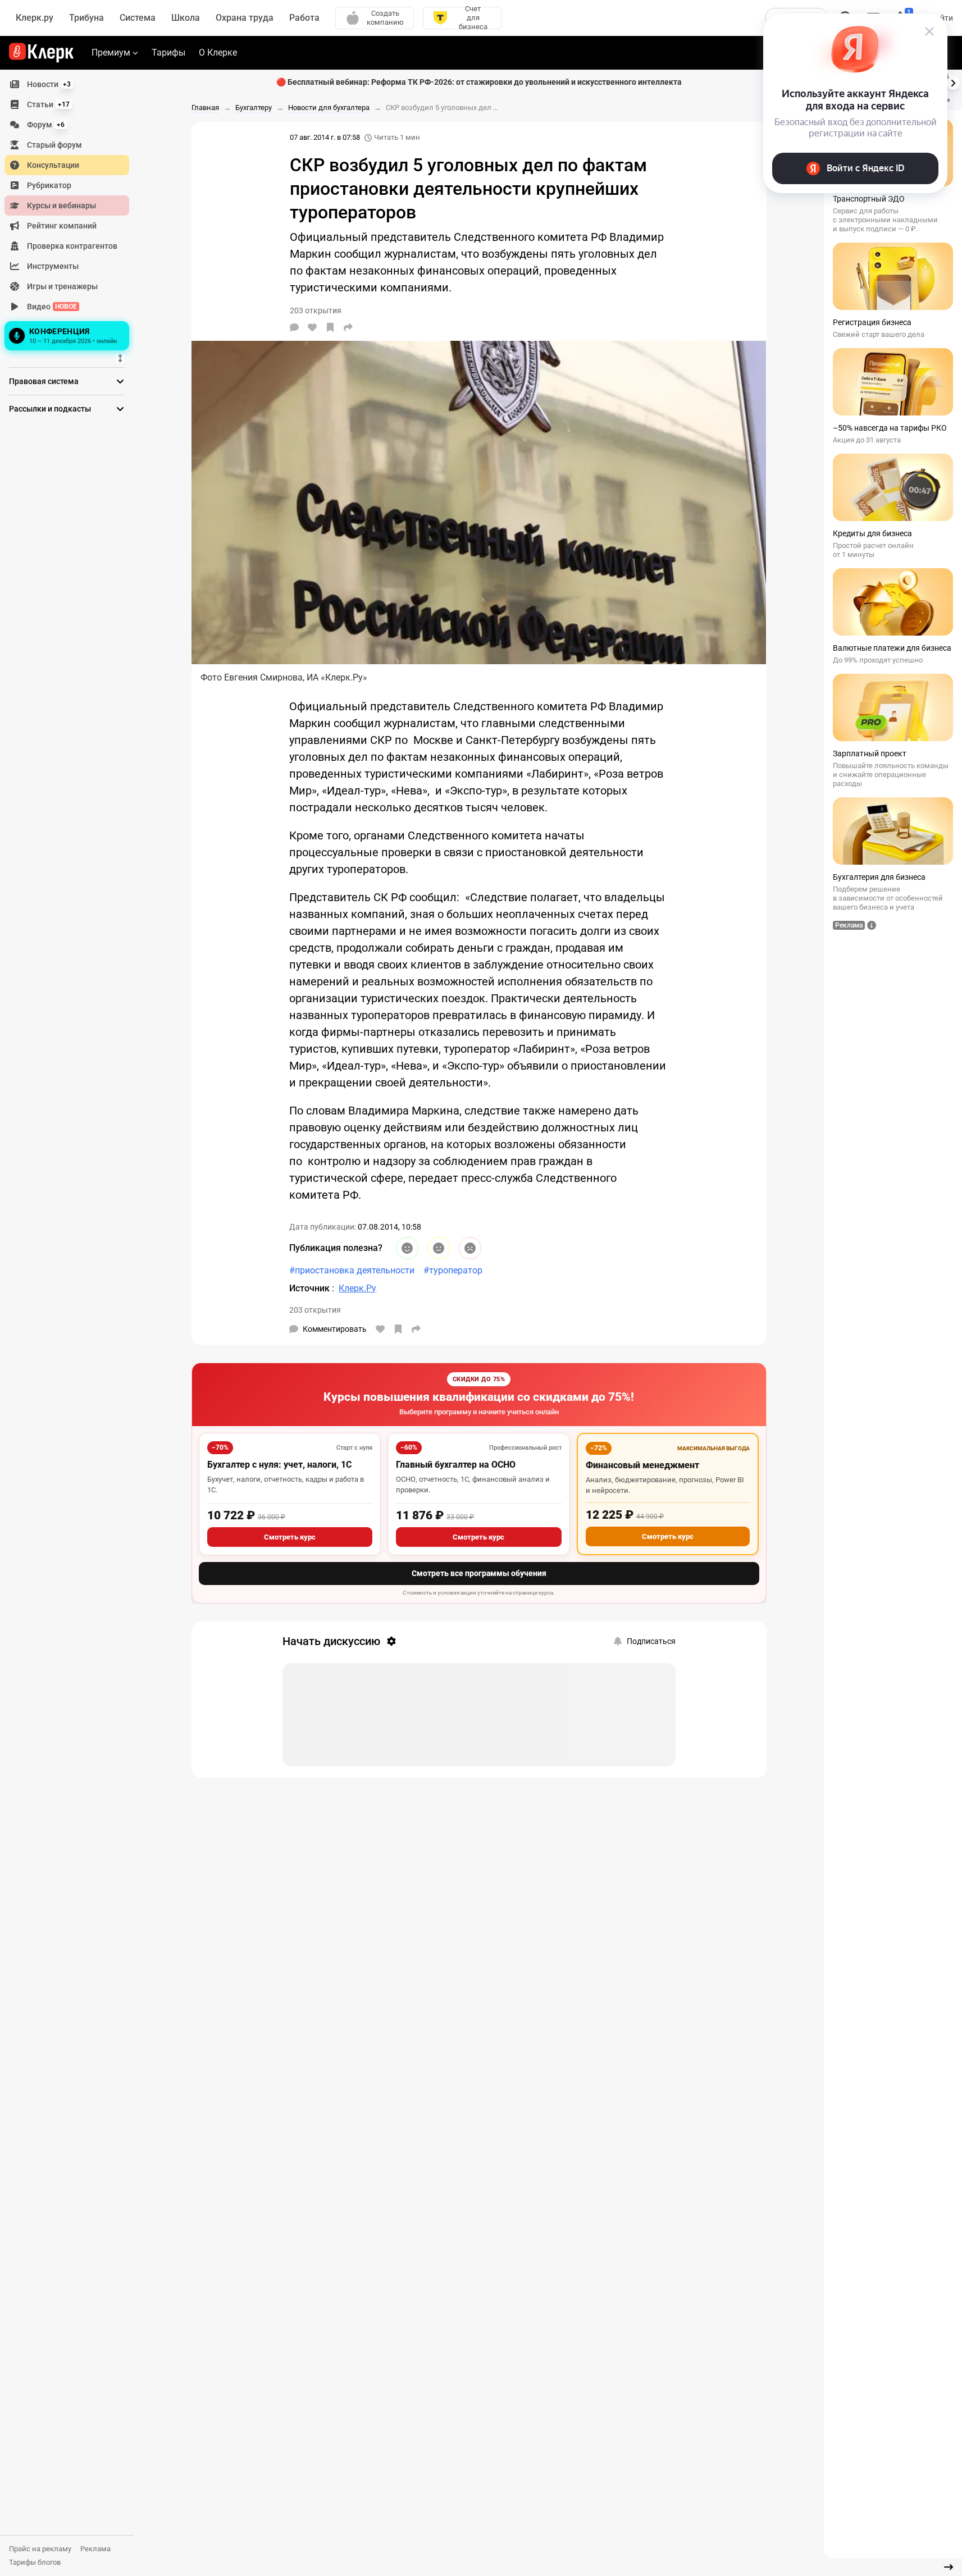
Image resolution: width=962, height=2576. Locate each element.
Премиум (111, 52)
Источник (311, 1288)
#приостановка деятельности (352, 1270)
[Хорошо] (407, 1248)
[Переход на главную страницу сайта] (41, 53)
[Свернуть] (949, 2567)
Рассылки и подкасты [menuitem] (50, 409)
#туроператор (453, 1270)
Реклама (95, 2549)
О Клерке (218, 52)
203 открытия (315, 1310)
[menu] (71, 214)
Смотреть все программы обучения (479, 1573)
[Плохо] (470, 1248)
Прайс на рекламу (40, 2549)
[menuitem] (67, 84)
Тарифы (168, 52)
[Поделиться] (348, 327)
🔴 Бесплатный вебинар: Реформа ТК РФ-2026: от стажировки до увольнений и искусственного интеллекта (479, 82)
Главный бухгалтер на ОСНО (456, 1465)
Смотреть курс (290, 1537)
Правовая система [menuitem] (44, 381)
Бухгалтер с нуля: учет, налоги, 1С (279, 1465)
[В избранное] (330, 327)
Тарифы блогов (35, 2562)
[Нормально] (439, 1248)
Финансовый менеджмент (642, 1465)
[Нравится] (312, 327)
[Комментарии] (294, 327)
